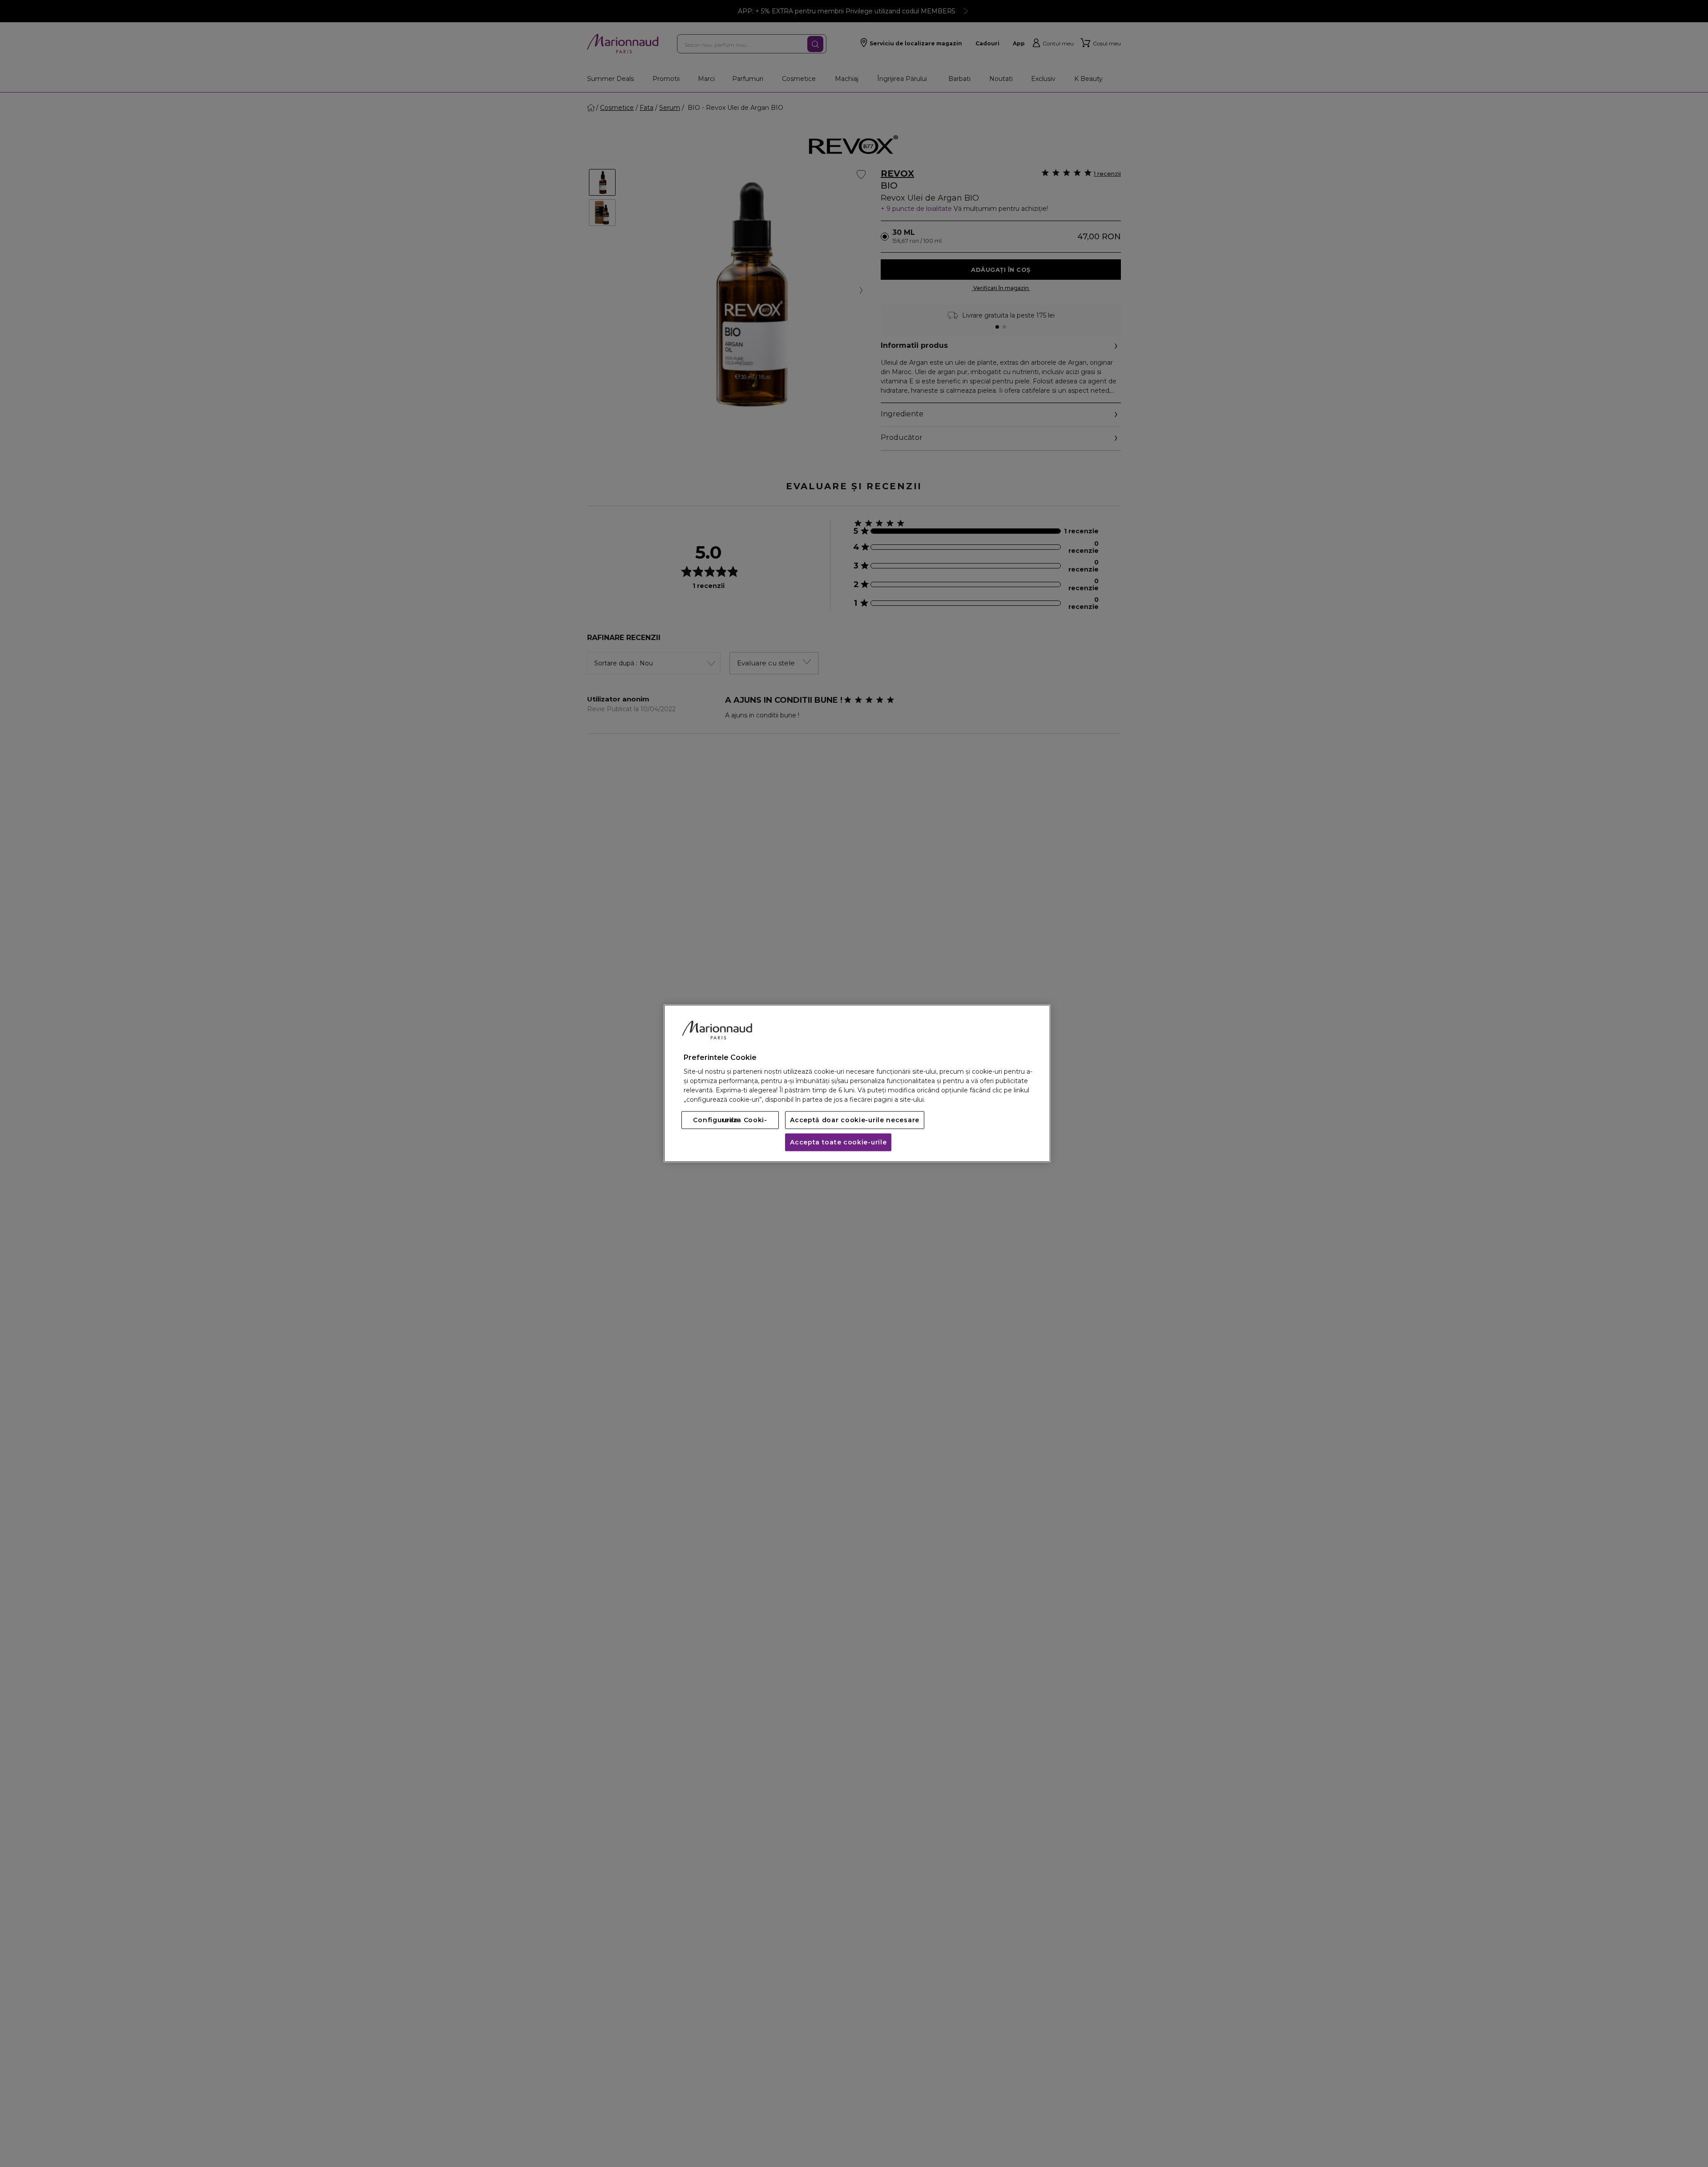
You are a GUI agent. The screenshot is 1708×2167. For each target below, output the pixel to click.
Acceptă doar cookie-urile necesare (855, 1120)
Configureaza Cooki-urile (730, 1120)
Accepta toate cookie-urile (838, 1143)
